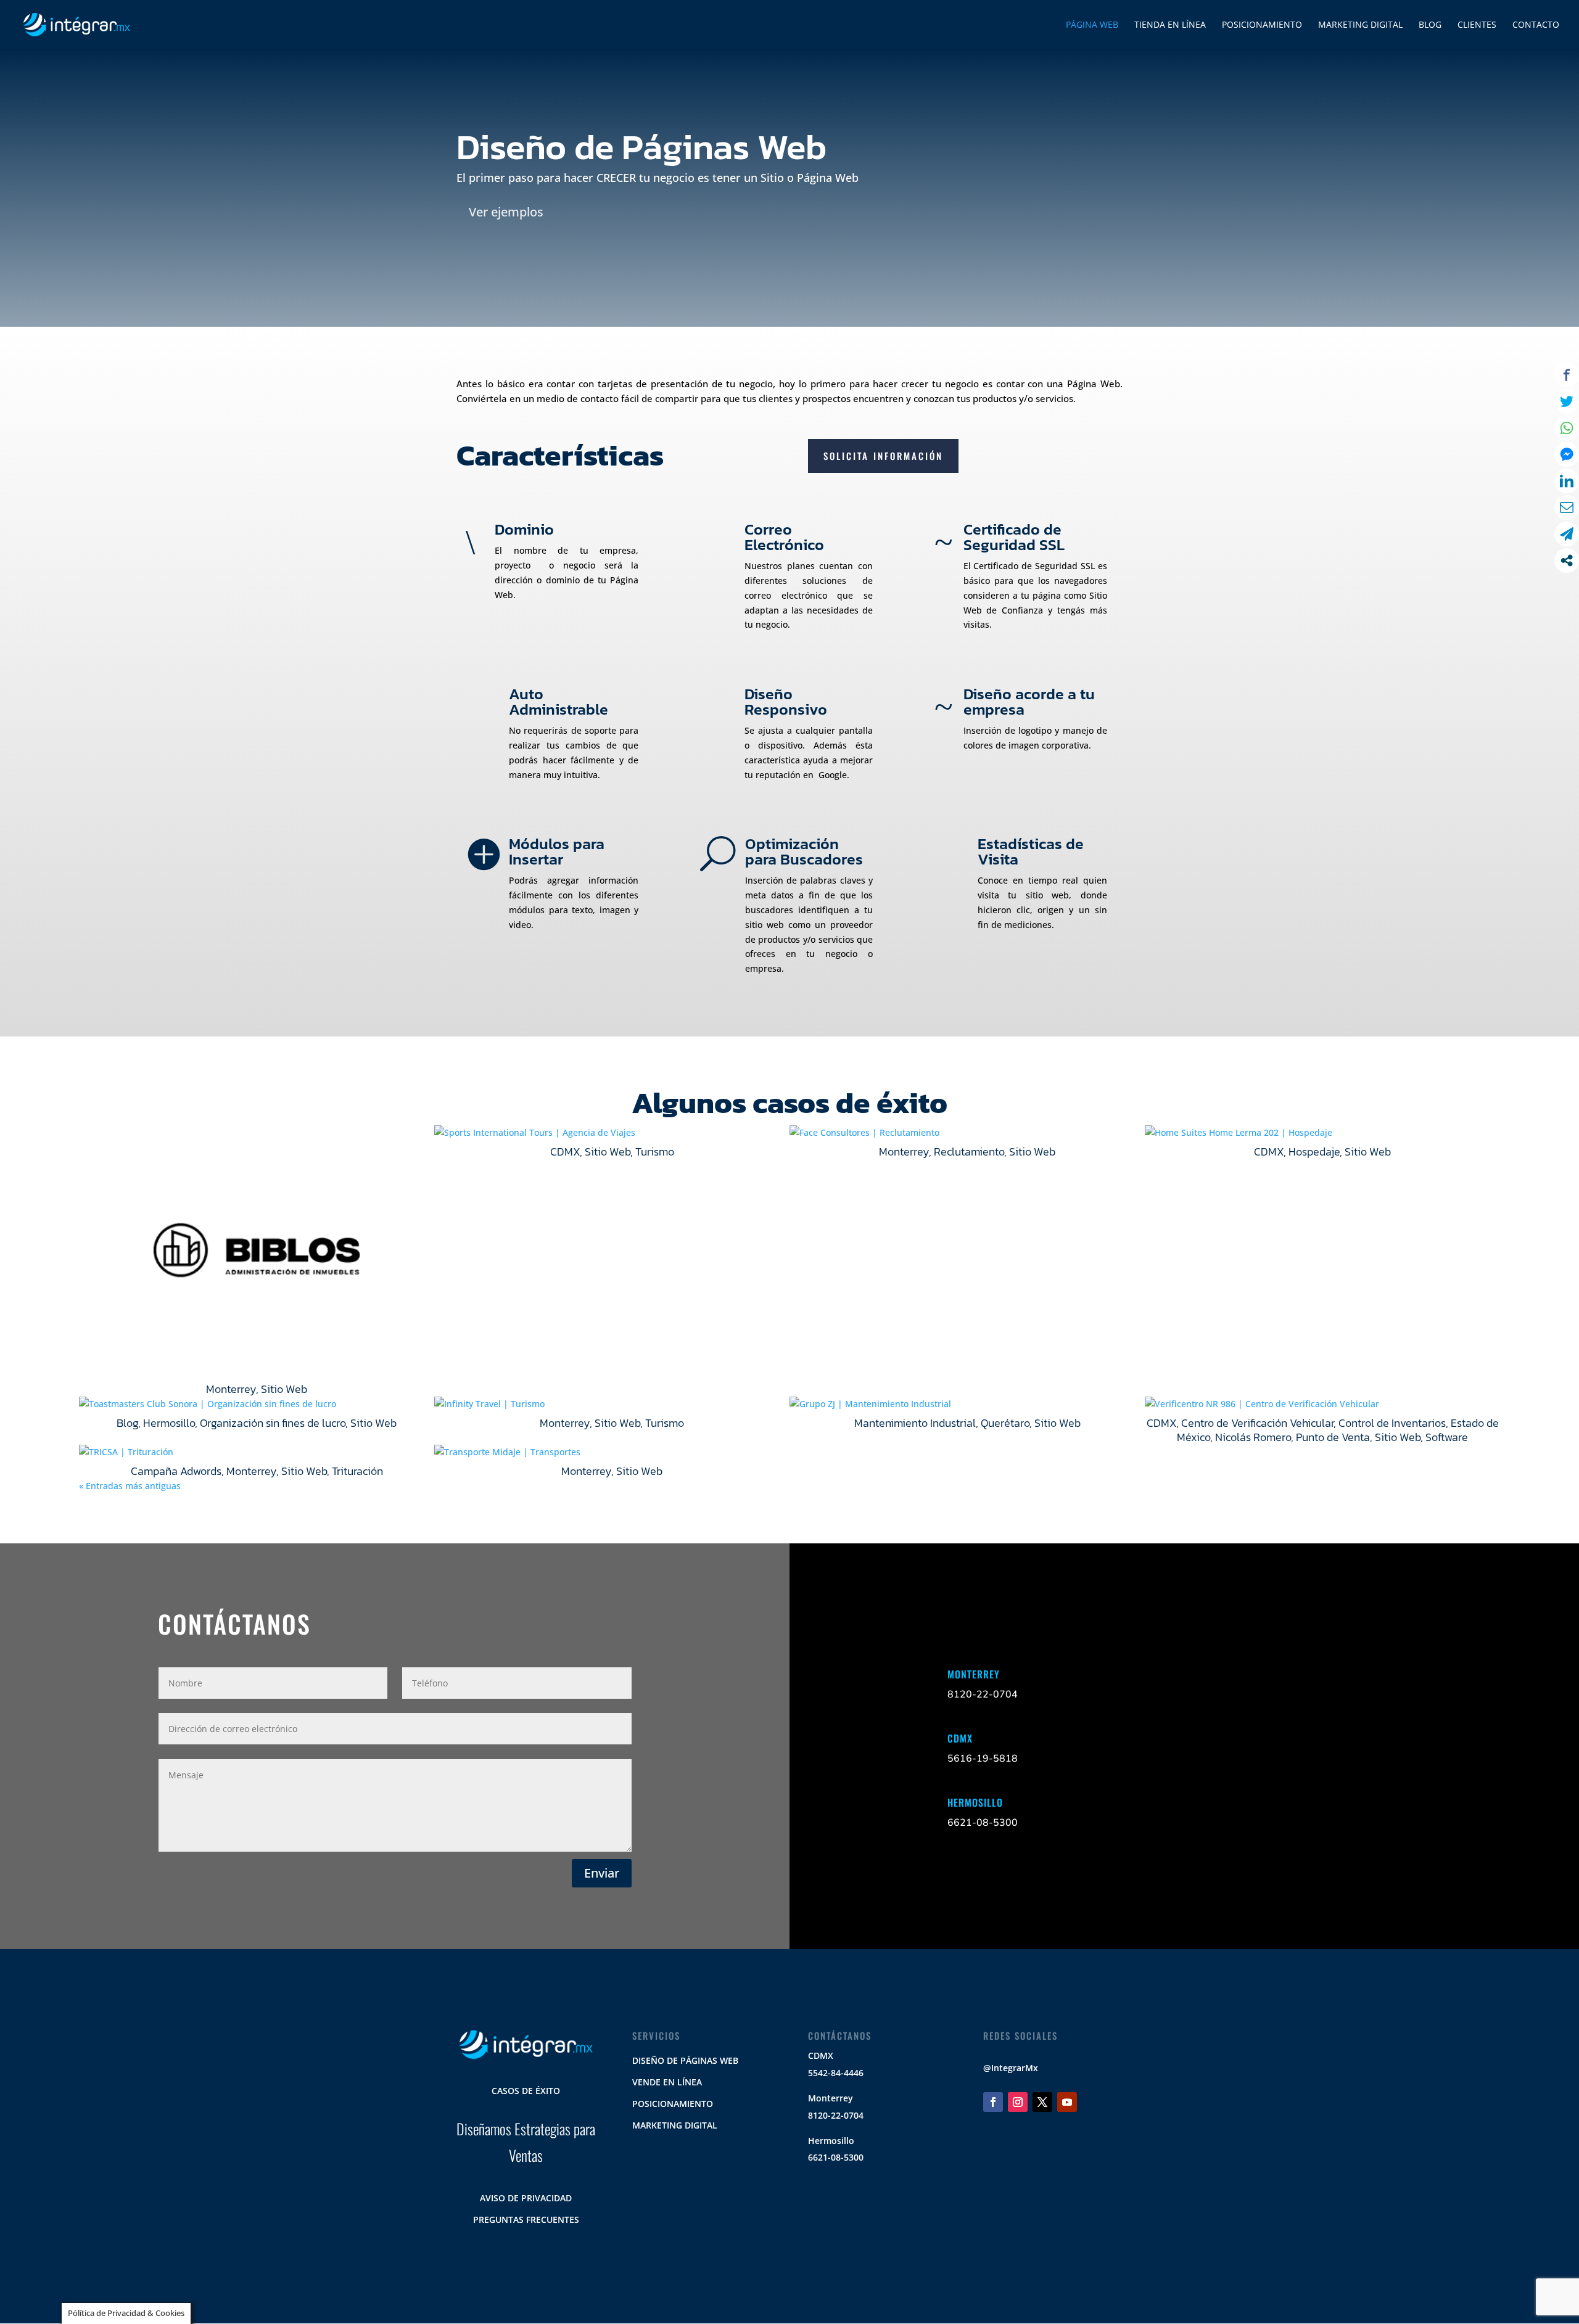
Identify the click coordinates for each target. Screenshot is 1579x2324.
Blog (127, 1423)
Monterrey (231, 1389)
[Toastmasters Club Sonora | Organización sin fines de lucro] (257, 1404)
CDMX (565, 1152)
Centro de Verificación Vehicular (1257, 1423)
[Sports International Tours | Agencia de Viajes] (612, 1133)
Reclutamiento (969, 1152)
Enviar (602, 1873)
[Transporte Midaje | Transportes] (612, 1452)
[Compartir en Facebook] (1567, 375)
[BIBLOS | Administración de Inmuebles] (257, 1251)
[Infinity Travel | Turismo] (612, 1404)
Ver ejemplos (506, 212)
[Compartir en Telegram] (1567, 534)
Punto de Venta (1333, 1437)
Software (1447, 1437)
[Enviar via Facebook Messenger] (1567, 454)
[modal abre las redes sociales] (1567, 560)
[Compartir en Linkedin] (1567, 481)
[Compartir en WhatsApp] (1567, 428)
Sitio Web (284, 1389)
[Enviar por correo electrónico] (1567, 507)
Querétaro (1005, 1423)
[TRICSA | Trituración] (257, 1452)
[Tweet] (1567, 401)
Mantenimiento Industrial (915, 1423)
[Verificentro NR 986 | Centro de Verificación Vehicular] (1322, 1404)
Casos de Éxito (526, 2091)
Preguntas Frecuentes (526, 2219)
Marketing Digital (1360, 25)
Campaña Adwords (176, 1471)
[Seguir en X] (1042, 2102)
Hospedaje (1314, 1152)
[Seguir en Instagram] (1018, 2102)
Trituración (357, 1471)
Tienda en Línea (1170, 25)
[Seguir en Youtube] (1067, 2102)
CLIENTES (1477, 25)
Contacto (1536, 25)
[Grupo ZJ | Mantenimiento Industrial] (967, 1404)
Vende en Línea (667, 2082)
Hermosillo (169, 1423)
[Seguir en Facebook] (993, 2102)
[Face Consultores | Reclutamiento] (967, 1133)
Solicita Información (883, 456)
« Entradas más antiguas (130, 1486)
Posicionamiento (1262, 25)
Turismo (655, 1152)
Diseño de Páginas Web (685, 2060)
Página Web (1092, 25)
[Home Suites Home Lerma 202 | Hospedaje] (1322, 1133)
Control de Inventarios (1392, 1423)
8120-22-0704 (836, 2115)
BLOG (1430, 25)
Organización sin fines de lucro (273, 1423)
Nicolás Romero (1253, 1437)
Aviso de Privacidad (526, 2198)
